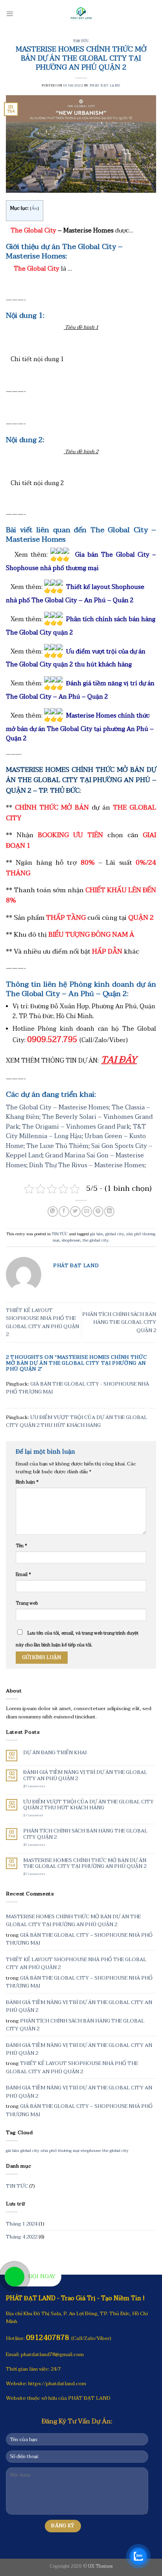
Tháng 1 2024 (22, 2224)
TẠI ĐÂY (119, 1060)
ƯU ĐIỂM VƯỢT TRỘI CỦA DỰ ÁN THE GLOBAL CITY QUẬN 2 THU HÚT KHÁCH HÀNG (76, 1421)
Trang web (27, 1603)
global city (115, 1234)
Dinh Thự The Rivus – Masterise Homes (87, 1165)
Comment (33, 1815)
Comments (34, 1786)
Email (23, 1574)
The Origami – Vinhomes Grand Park (76, 1127)
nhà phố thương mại (60, 2151)
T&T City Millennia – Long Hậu (76, 1132)
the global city (95, 1240)
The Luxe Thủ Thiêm (57, 1146)
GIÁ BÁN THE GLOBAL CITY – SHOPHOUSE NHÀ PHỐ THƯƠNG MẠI (79, 1939)
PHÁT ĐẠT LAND (105, 85)
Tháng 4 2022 (22, 2237)
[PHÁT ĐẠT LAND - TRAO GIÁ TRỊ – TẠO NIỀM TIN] (81, 14)
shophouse (71, 1240)
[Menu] (10, 14)
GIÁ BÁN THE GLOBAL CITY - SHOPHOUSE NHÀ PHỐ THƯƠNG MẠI (77, 1388)
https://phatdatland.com (57, 2384)
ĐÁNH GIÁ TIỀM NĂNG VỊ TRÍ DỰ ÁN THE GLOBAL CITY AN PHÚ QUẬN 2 (85, 1776)
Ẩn (34, 208)
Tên (21, 1546)
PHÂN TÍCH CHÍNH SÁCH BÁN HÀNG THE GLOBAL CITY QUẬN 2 (119, 1322)
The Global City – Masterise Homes (57, 1107)
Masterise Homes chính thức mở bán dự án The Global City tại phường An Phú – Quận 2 (80, 727)
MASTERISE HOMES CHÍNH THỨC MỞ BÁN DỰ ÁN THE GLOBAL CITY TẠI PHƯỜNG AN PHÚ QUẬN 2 (85, 1864)
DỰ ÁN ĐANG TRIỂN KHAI (55, 1753)
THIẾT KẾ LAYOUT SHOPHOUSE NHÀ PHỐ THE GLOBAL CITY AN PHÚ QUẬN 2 (42, 1322)
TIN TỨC (81, 41)
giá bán (97, 1234)
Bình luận (27, 1482)
